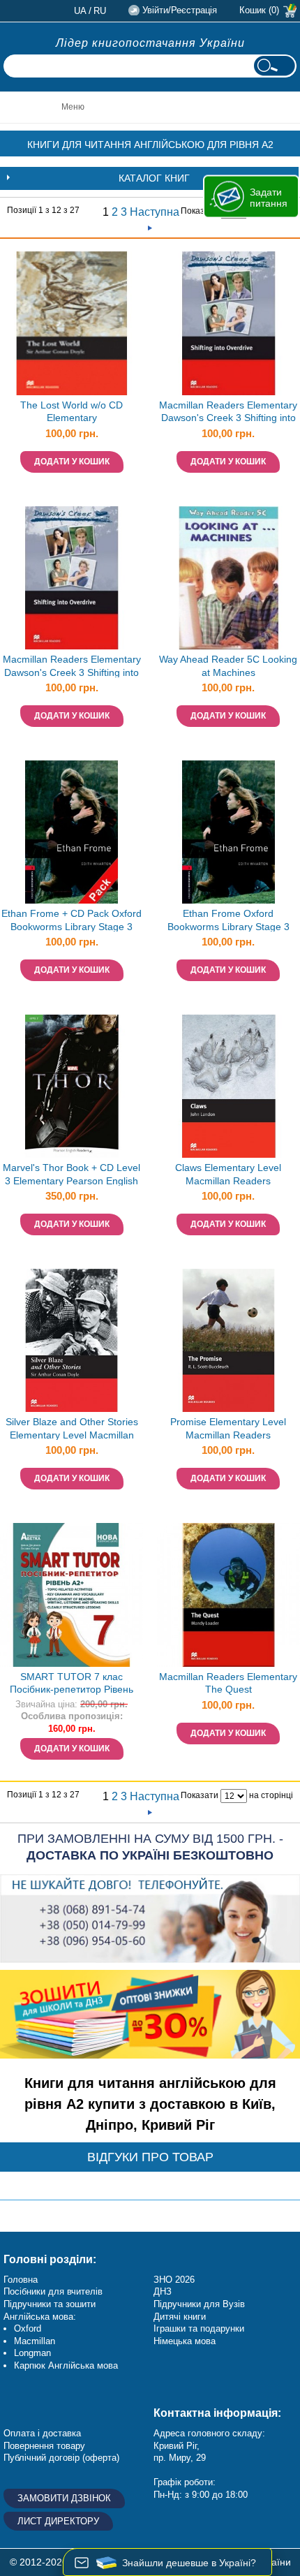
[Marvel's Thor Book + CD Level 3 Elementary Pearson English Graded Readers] (72, 1086)
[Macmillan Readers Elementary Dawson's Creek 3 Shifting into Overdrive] (72, 578)
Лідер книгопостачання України (150, 43)
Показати (200, 211)
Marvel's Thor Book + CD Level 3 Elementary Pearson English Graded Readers (72, 1176)
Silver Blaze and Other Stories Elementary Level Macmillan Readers (72, 1430)
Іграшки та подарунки (199, 2328)
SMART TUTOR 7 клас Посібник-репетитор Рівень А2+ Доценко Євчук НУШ (72, 1685)
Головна (21, 2280)
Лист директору (58, 2521)
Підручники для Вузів (199, 2304)
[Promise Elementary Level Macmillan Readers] (228, 1340)
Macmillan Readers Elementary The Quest (228, 1683)
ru (100, 11)
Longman (32, 2353)
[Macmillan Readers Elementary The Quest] (228, 1595)
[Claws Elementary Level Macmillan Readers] (228, 1086)
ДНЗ (163, 2291)
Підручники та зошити (50, 2304)
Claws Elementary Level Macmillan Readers (228, 1174)
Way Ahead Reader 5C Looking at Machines (228, 666)
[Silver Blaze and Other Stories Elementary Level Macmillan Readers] (72, 1340)
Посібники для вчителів (53, 2291)
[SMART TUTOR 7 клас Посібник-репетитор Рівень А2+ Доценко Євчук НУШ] (72, 1595)
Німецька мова (185, 2341)
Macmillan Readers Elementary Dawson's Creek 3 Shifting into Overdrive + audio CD (228, 413)
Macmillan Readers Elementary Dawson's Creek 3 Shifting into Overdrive (72, 667)
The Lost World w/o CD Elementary (72, 412)
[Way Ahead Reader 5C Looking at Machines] (228, 578)
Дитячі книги (180, 2317)
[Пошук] (274, 66)
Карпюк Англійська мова (66, 2365)
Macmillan (35, 2341)
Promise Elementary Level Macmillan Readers (228, 1428)
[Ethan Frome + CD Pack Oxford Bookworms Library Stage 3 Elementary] (72, 832)
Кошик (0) (259, 10)
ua (80, 11)
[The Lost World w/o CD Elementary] (72, 323)
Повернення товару (44, 2446)
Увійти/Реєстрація (180, 10)
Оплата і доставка (42, 2433)
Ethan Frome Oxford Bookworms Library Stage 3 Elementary (228, 921)
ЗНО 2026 (174, 2280)
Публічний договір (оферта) (61, 2458)
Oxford (28, 2328)
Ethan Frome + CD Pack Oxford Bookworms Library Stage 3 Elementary (72, 921)
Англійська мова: (40, 2317)
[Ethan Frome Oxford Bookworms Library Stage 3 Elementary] (228, 832)
